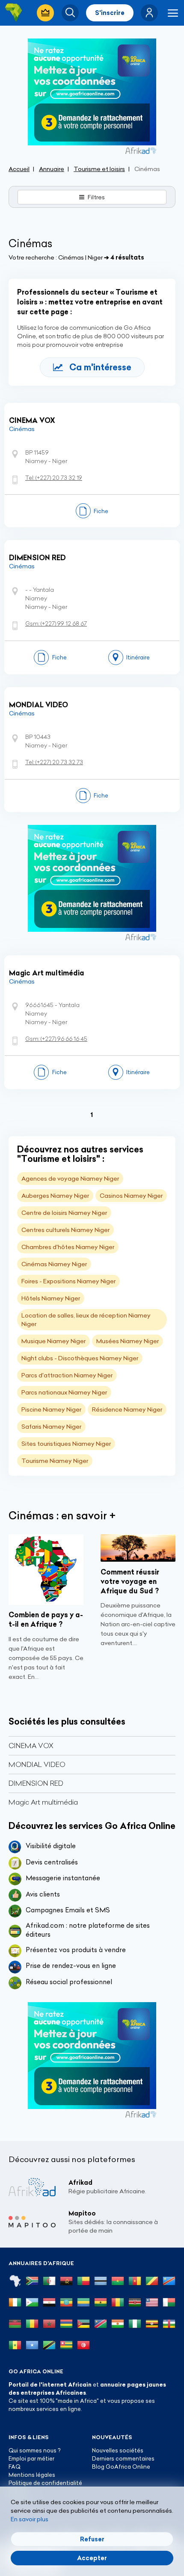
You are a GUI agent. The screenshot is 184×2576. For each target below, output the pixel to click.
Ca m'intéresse (100, 367)
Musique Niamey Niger (53, 1341)
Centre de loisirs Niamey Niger (64, 1213)
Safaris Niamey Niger (51, 1427)
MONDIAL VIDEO (39, 705)
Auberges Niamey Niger (55, 1196)
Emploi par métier (31, 2458)
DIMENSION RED (37, 558)
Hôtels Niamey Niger (51, 1298)
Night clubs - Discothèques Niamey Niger (80, 1358)
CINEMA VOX (32, 420)
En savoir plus (30, 2519)
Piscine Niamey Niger (51, 1409)
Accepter (92, 2558)
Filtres (96, 197)
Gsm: (56, 623)
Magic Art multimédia (47, 973)
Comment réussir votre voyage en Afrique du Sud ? (130, 1581)
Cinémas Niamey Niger (54, 1264)
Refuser (92, 2539)
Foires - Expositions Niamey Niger (68, 1281)
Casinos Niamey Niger (131, 1196)
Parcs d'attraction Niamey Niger (67, 1375)
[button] (149, 13)
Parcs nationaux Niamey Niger (64, 1392)
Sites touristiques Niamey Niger (66, 1444)
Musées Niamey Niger (128, 1341)
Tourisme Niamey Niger (55, 1461)
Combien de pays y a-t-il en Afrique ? (46, 1619)
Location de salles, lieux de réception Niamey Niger (86, 1320)
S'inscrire (110, 13)
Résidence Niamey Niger (127, 1409)
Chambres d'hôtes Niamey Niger (68, 1247)
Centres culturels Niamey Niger (65, 1230)
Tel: (54, 478)
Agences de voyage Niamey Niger (70, 1179)
